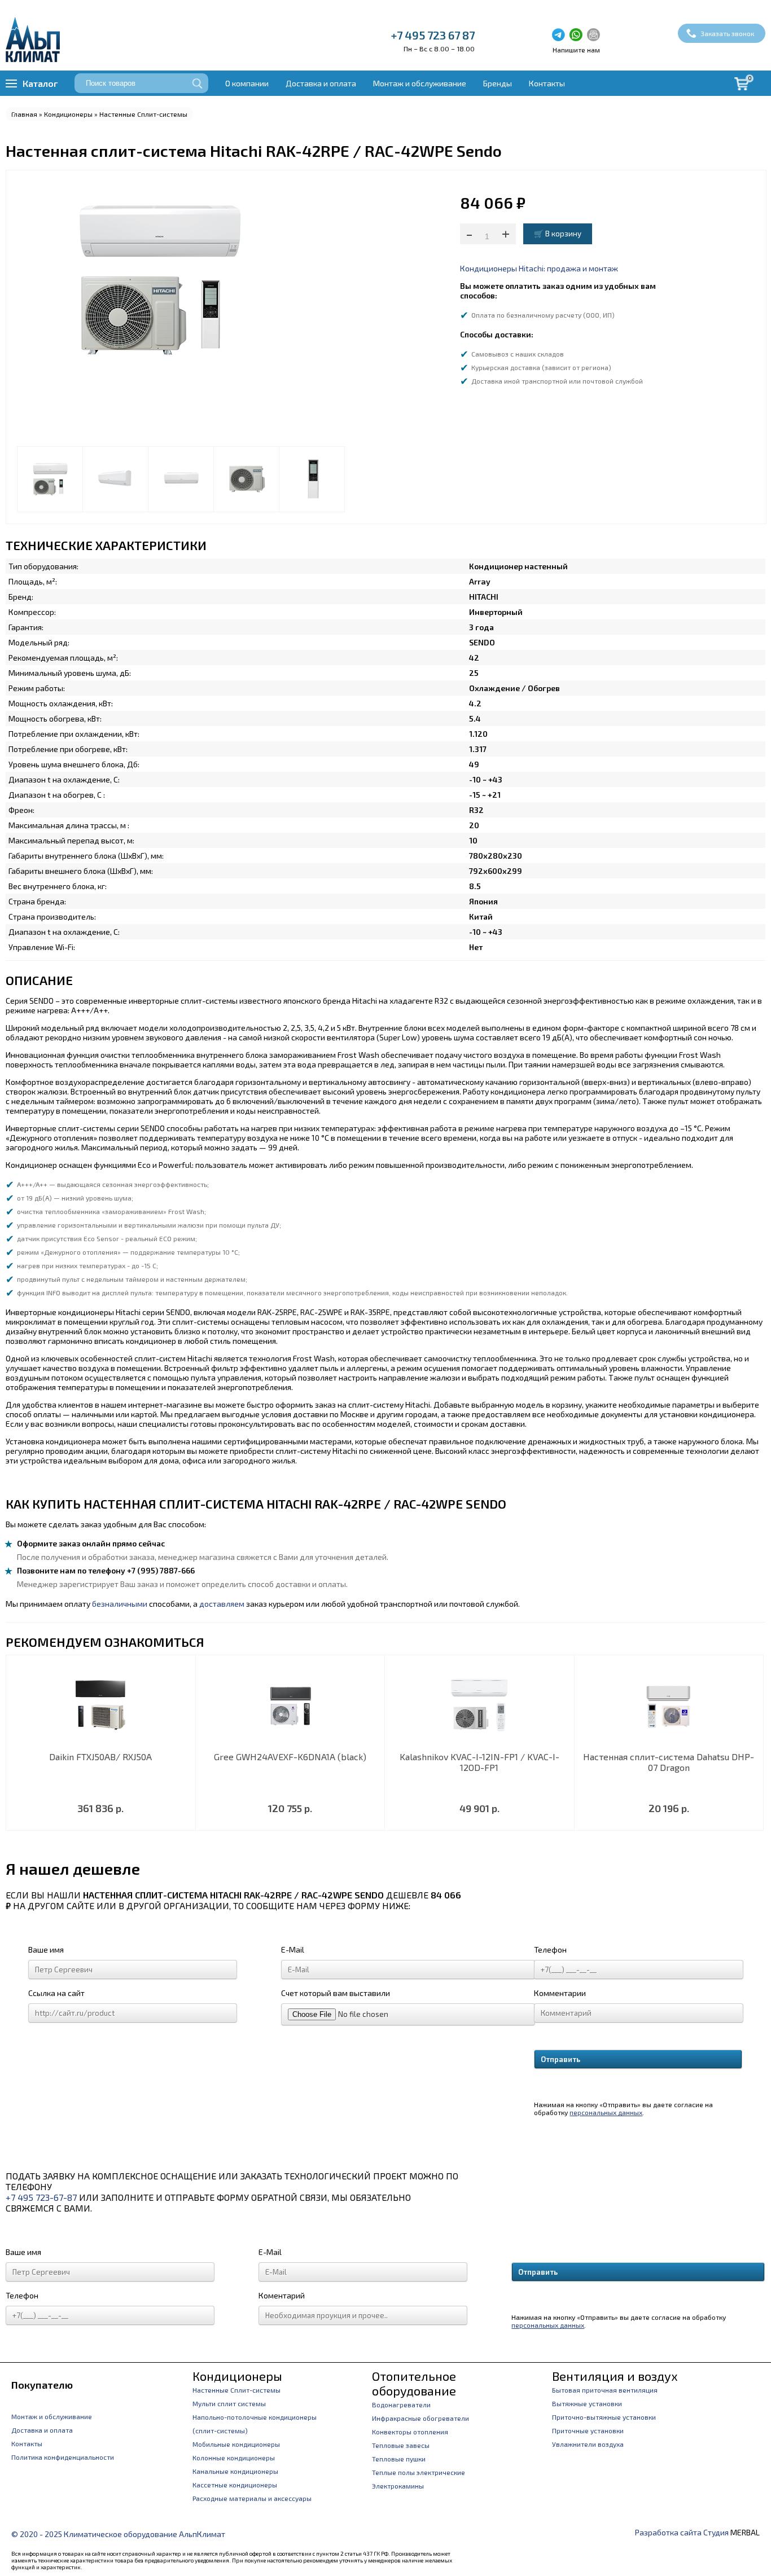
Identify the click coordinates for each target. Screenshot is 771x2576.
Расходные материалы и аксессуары (252, 2498)
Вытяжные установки (587, 2403)
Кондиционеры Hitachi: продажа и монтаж (539, 268)
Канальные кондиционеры (235, 2471)
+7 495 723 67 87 (433, 35)
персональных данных (606, 2112)
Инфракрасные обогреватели (420, 2418)
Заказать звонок (727, 33)
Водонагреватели (401, 2404)
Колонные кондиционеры (234, 2458)
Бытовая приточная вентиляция (605, 2390)
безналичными (120, 1604)
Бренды (498, 83)
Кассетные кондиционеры (235, 2485)
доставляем (222, 1604)
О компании (247, 83)
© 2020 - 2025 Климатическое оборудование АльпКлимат (118, 2534)
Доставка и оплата (321, 83)
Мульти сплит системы (229, 2403)
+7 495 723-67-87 (41, 2197)
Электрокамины (398, 2486)
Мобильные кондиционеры (236, 2444)
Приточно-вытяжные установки (604, 2417)
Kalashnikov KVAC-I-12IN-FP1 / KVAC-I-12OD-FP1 (479, 1762)
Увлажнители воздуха (588, 2444)
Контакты (547, 83)
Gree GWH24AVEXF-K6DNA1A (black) (290, 1757)
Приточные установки (588, 2430)
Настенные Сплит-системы (143, 114)
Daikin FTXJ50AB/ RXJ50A (100, 1757)
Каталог (40, 83)
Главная (24, 114)
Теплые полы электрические (419, 2472)
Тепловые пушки (399, 2459)
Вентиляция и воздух (615, 2376)
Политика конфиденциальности (63, 2457)
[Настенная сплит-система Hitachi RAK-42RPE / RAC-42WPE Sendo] (50, 479)
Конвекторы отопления (410, 2432)
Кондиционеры (68, 114)
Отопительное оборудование (414, 2383)
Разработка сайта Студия (682, 2532)
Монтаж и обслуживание (420, 83)
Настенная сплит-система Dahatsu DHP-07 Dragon (669, 1762)
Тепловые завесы (401, 2445)
